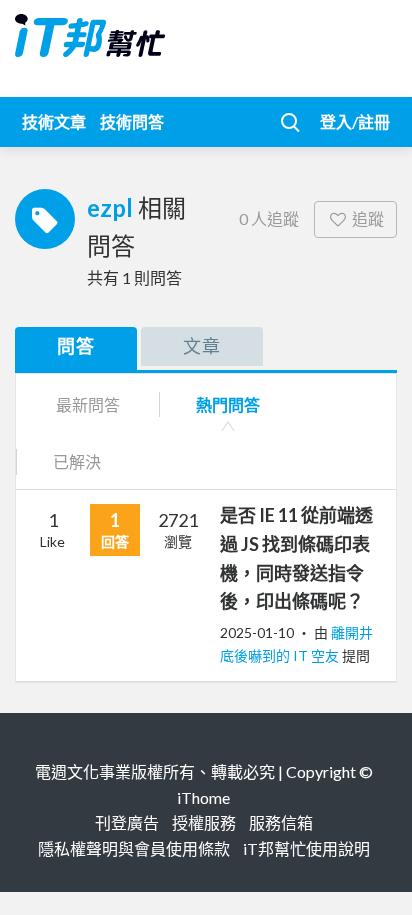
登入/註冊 (355, 121)
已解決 (77, 461)
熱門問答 (228, 404)
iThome (203, 797)
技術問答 (132, 121)
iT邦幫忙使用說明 (306, 848)
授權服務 (204, 822)
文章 (202, 346)
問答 (76, 346)
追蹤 (368, 218)
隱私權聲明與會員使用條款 (134, 848)
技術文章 (54, 121)
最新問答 (88, 404)
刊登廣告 (127, 822)
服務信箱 (281, 822)
